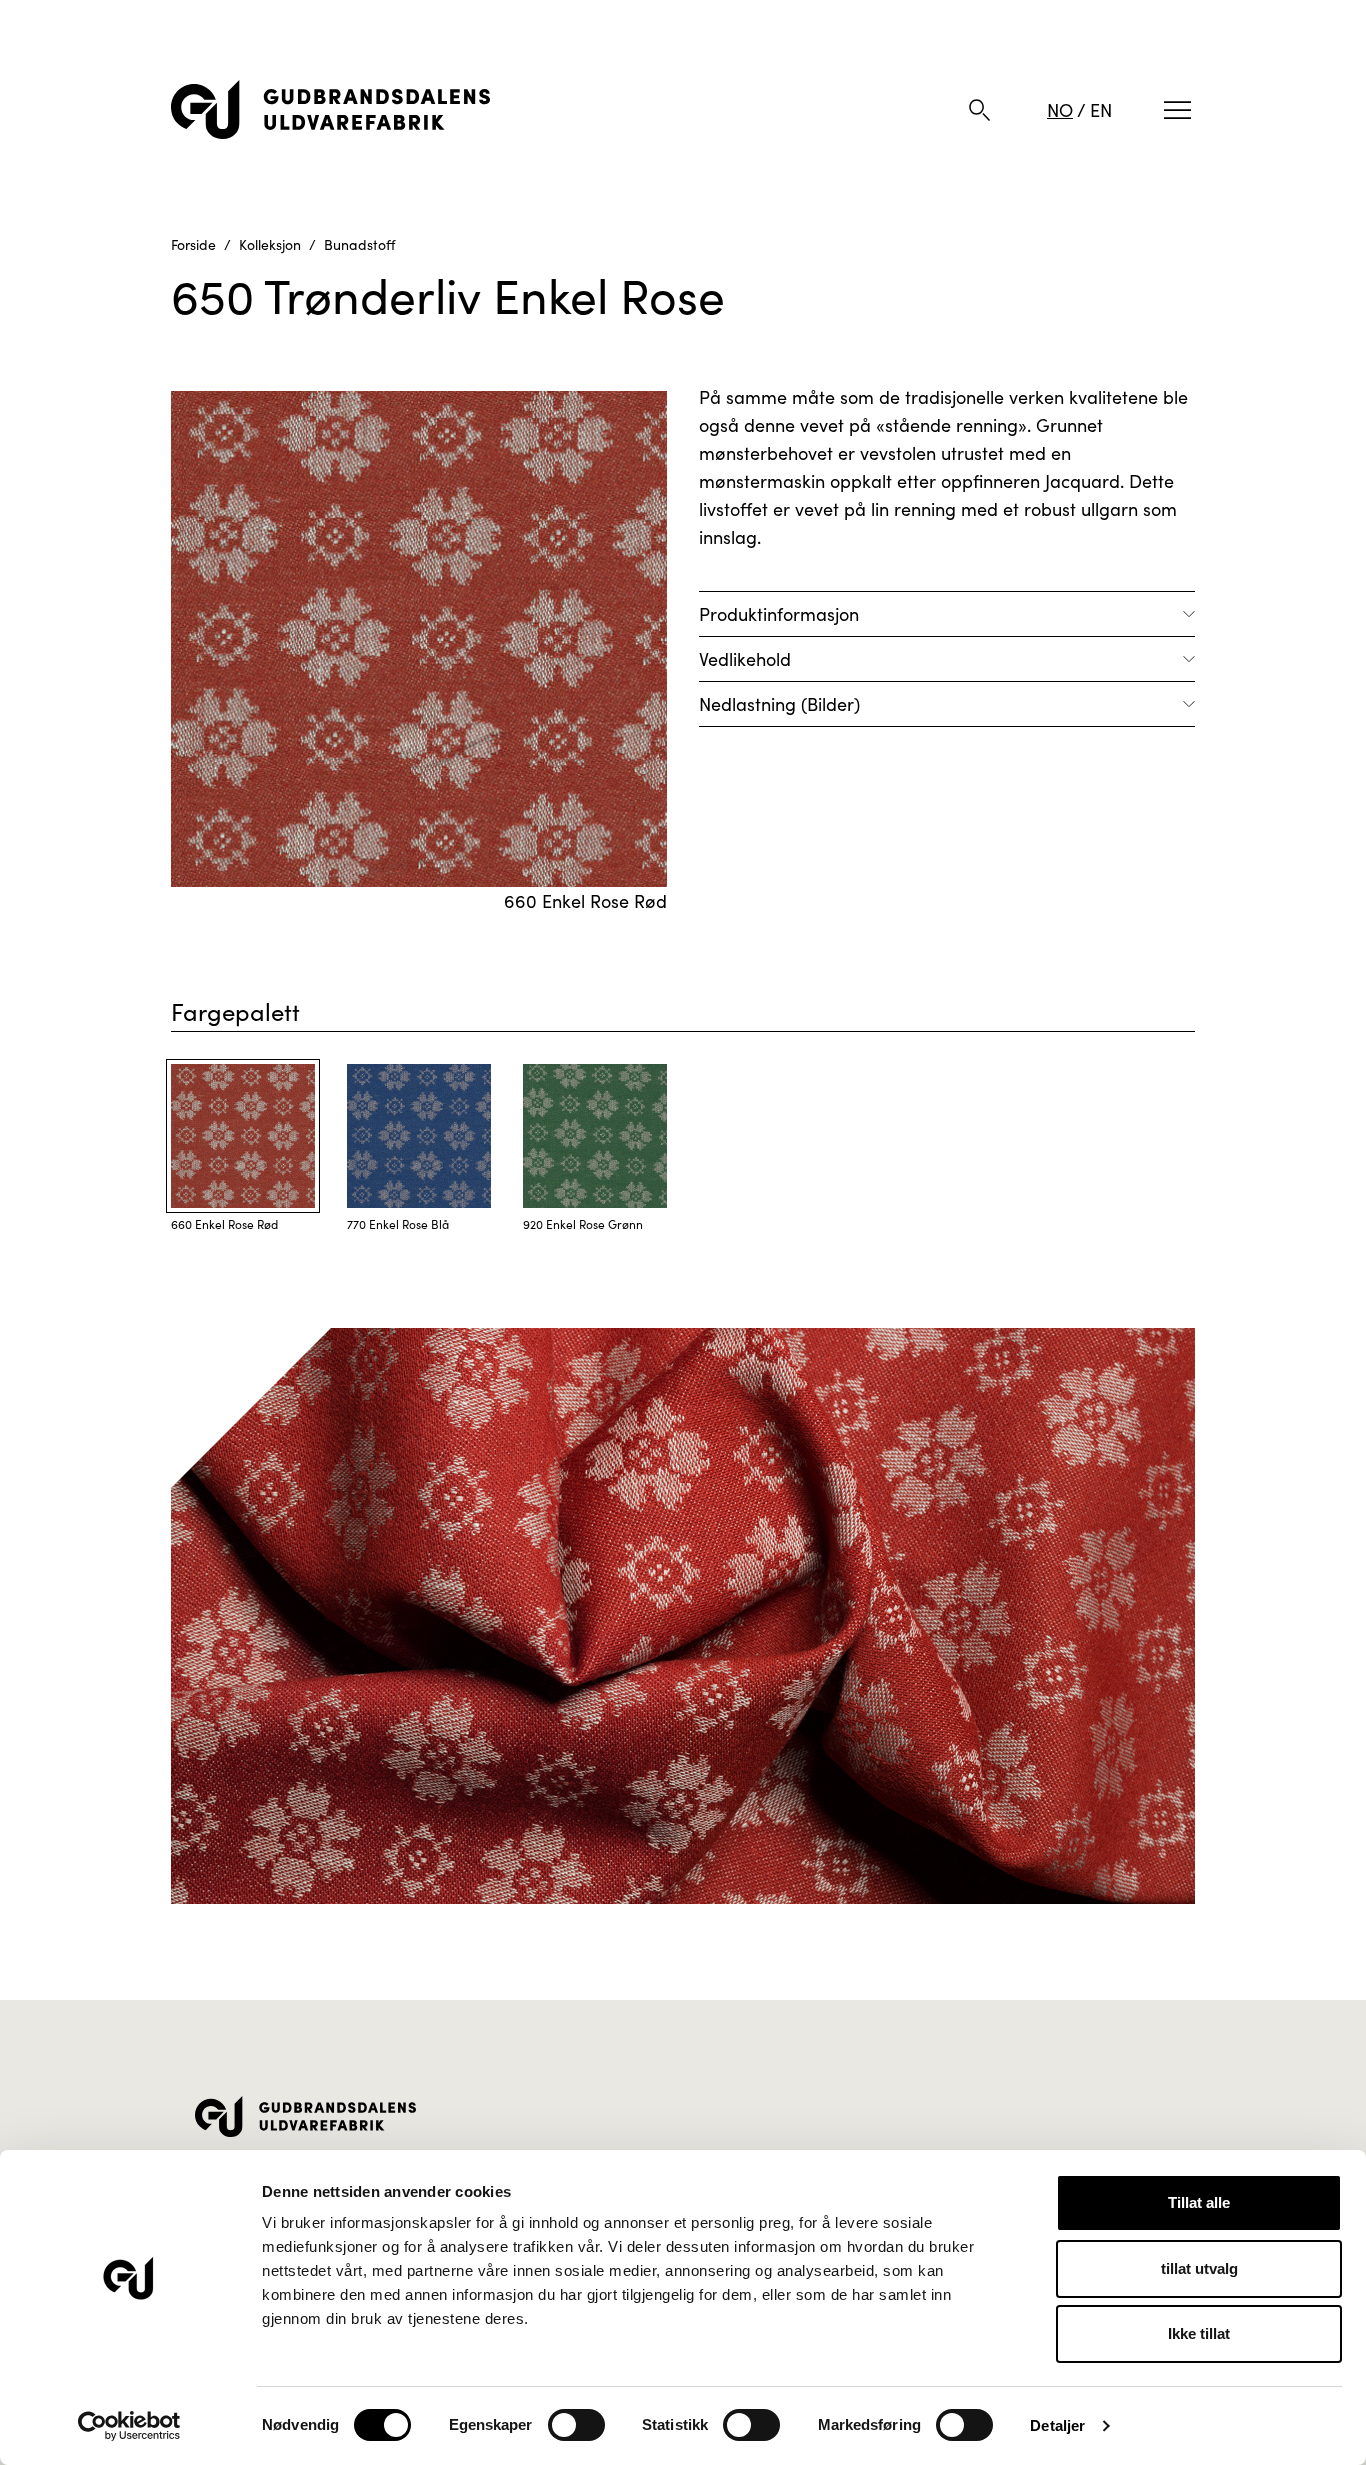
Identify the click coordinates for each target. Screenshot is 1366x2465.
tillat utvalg (1199, 2268)
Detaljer (1057, 2425)
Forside (193, 244)
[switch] (576, 2425)
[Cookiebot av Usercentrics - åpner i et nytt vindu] (129, 2426)
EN (1101, 110)
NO (1060, 110)
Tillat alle (1199, 2202)
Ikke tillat (1199, 2333)
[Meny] (1177, 110)
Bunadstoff (359, 244)
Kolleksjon (270, 244)
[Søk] (980, 110)
